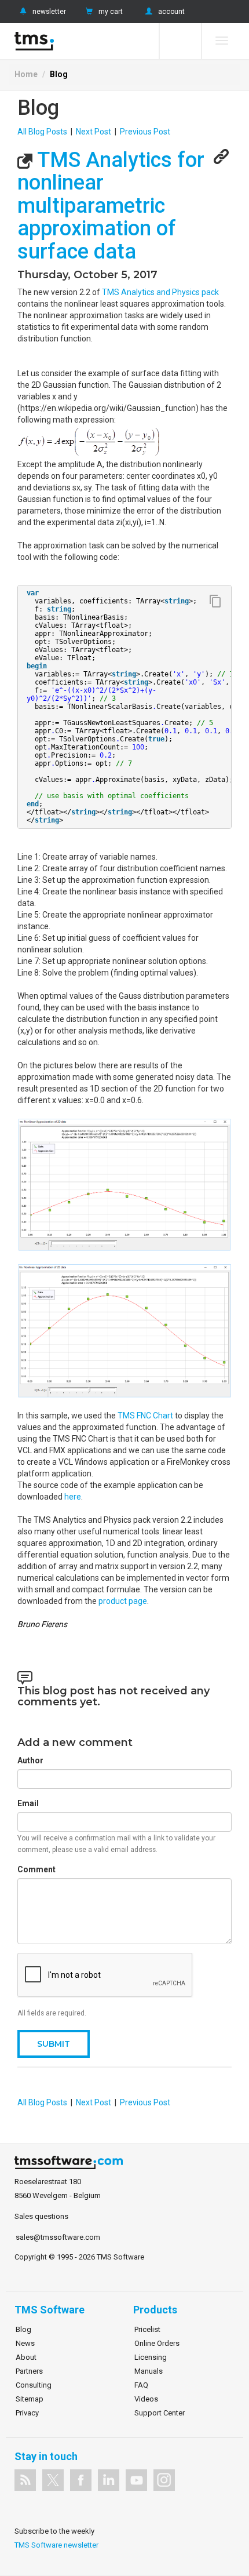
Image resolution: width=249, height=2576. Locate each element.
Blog (59, 74)
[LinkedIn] (109, 2480)
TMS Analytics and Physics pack (160, 292)
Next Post (94, 132)
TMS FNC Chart (145, 1416)
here (73, 1497)
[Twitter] (53, 2480)
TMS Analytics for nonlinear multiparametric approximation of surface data (111, 206)
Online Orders (157, 2343)
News (25, 2343)
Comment (36, 1869)
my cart (111, 12)
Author (30, 1760)
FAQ (141, 2385)
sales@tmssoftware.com (58, 2237)
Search (180, 41)
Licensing (151, 2357)
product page (123, 1601)
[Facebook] (81, 2480)
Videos (146, 2399)
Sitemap (30, 2399)
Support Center (160, 2413)
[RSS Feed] (25, 2480)
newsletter (49, 12)
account (171, 12)
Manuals (149, 2371)
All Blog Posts (42, 132)
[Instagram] (164, 2480)
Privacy (27, 2413)
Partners (29, 2371)
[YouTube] (136, 2480)
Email (28, 1803)
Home (26, 74)
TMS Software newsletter (56, 2545)
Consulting (34, 2385)
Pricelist (147, 2329)
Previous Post (145, 132)
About (26, 2357)
